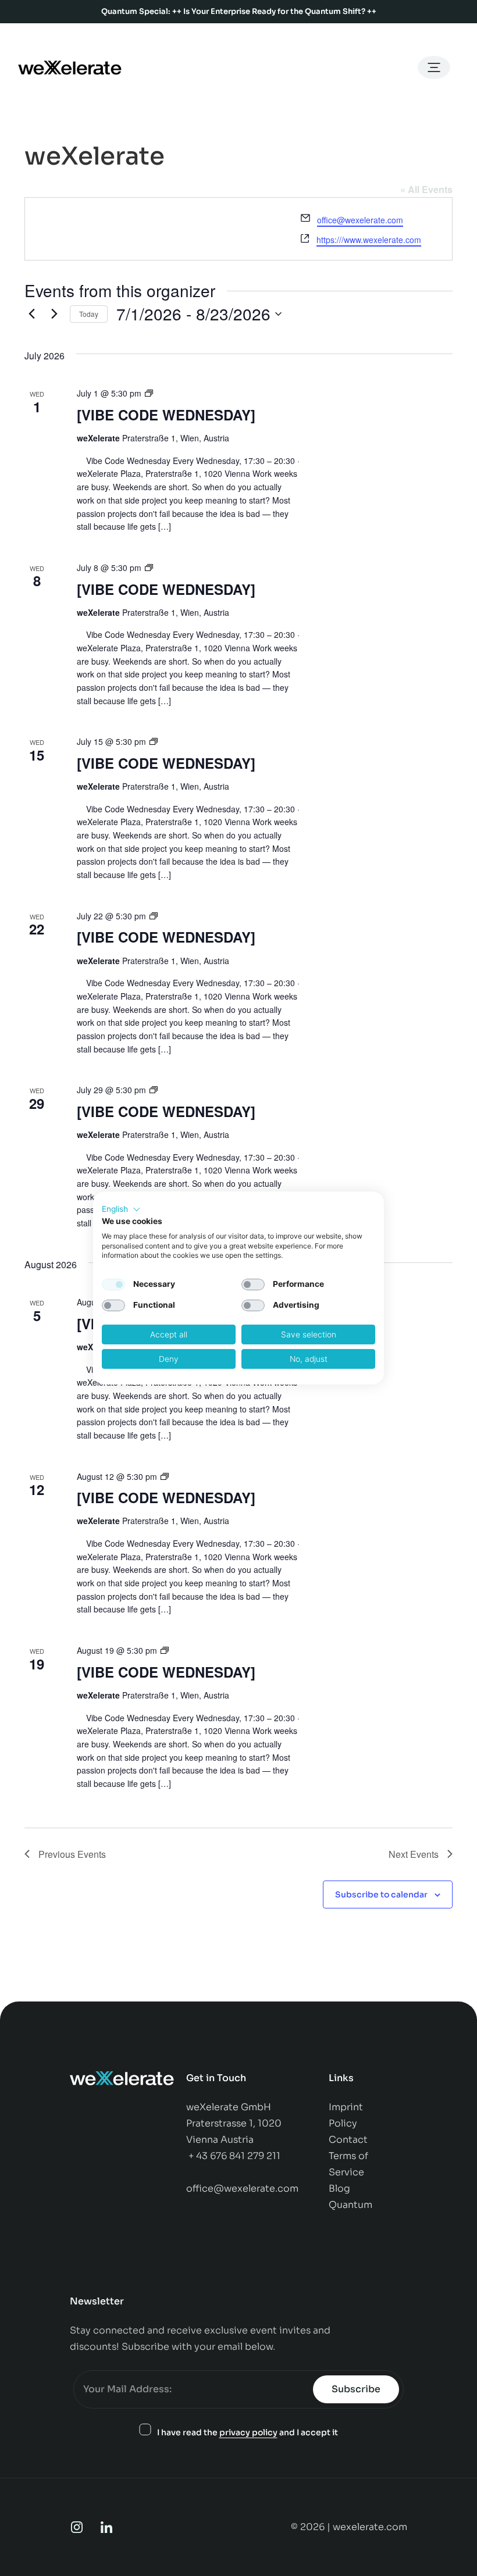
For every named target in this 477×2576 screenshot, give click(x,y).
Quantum (350, 2205)
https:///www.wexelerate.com (369, 240)
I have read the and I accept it (248, 2432)
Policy (344, 2123)
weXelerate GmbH (229, 2107)
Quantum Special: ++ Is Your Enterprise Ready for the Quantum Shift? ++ (239, 11)
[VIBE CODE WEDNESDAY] (166, 415)
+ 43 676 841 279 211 (234, 2156)
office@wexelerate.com (360, 220)
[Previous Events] (31, 314)
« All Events (426, 189)
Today (89, 314)
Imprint (346, 2107)
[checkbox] (113, 1285)
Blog (339, 2188)
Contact (349, 2140)
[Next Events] (54, 314)
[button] (121, 1209)
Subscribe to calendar (381, 1894)
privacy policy (248, 2432)
